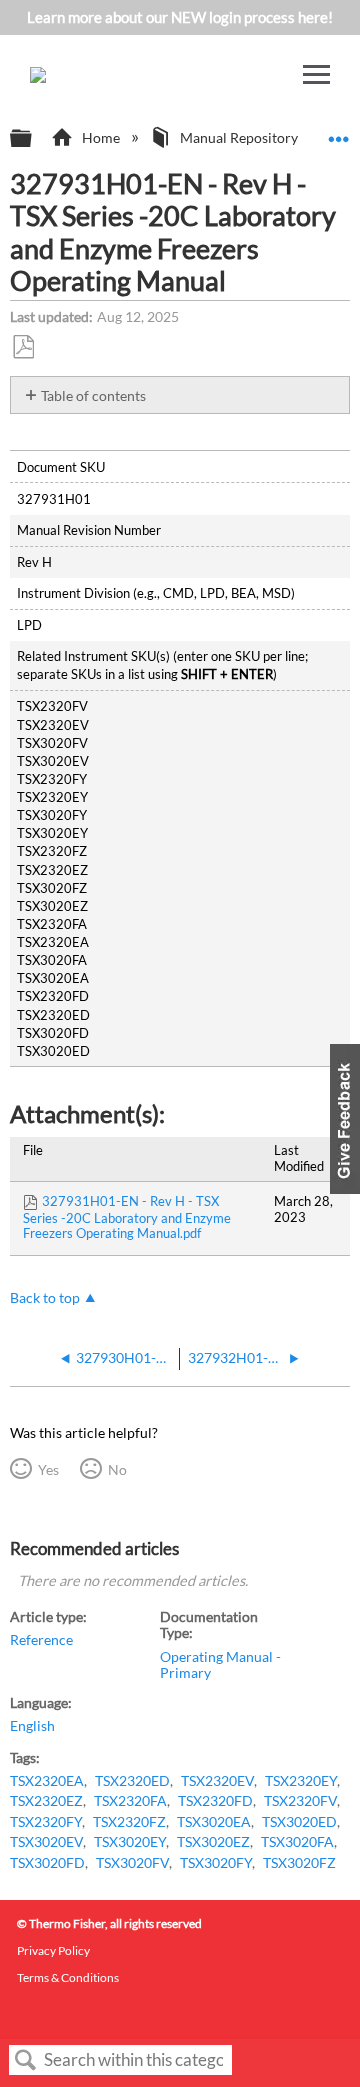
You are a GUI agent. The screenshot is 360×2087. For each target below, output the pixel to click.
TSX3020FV (132, 1863)
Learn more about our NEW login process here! (180, 17)
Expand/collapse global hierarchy (34, 139)
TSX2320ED (132, 1781)
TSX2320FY (46, 1822)
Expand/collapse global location (339, 132)
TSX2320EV (217, 1781)
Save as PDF (23, 347)
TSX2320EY (301, 1781)
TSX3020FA (297, 1842)
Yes (48, 1469)
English (32, 1726)
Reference (41, 1640)
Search (26, 2060)
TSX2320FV (300, 1801)
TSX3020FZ (299, 1863)
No (117, 1469)
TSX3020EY (130, 1842)
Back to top (45, 1298)
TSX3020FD (47, 1863)
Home (100, 137)
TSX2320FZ (129, 1822)
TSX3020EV (46, 1842)
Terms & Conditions (68, 1977)
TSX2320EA (47, 1781)
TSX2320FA (130, 1801)
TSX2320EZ (46, 1801)
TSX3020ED (299, 1822)
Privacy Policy (53, 1950)
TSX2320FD (215, 1801)
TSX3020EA (214, 1822)
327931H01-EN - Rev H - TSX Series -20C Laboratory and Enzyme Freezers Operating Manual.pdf (127, 1217)
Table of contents (93, 395)
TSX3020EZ (213, 1842)
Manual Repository (239, 137)
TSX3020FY (216, 1863)
